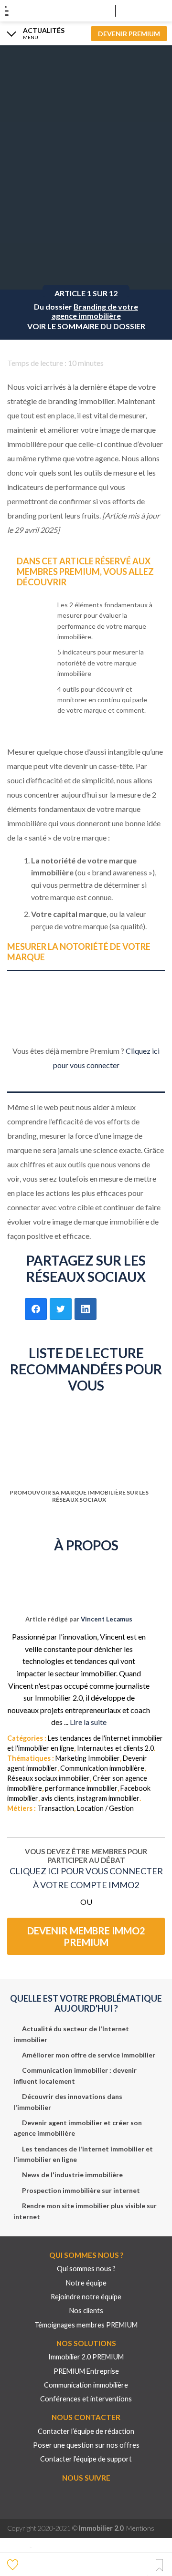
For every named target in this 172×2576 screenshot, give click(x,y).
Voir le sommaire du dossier (86, 326)
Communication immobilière (102, 1768)
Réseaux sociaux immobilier (48, 1778)
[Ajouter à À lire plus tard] (159, 2566)
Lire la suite (88, 1722)
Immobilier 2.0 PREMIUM (86, 2357)
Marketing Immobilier (88, 1758)
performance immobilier (81, 1788)
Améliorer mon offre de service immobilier (89, 2055)
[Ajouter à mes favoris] (14, 2564)
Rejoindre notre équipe (86, 2297)
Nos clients (86, 2311)
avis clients (58, 1798)
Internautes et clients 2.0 (115, 1748)
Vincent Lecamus (107, 1619)
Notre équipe (86, 2283)
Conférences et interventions (86, 2399)
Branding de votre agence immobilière (95, 311)
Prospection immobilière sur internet (81, 2190)
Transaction (56, 1808)
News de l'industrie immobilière (72, 2175)
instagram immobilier (108, 1798)
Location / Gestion (105, 1808)
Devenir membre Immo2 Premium (86, 1936)
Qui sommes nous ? (86, 2269)
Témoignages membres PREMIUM (86, 2325)
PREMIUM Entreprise (86, 2371)
